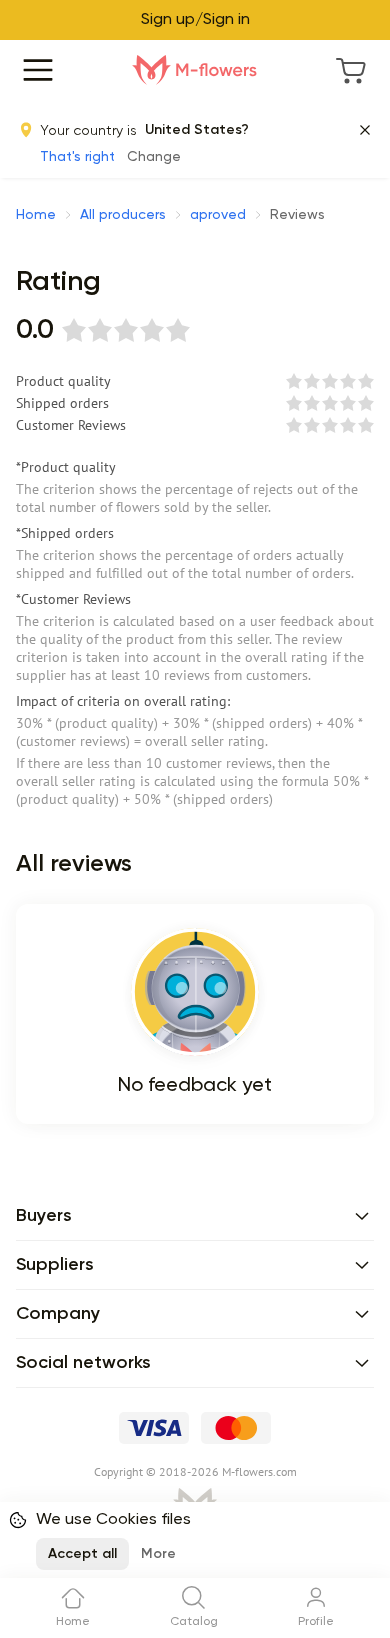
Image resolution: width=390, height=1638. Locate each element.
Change (154, 157)
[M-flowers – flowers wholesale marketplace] (195, 70)
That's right (77, 157)
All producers (123, 215)
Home (36, 215)
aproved (218, 215)
